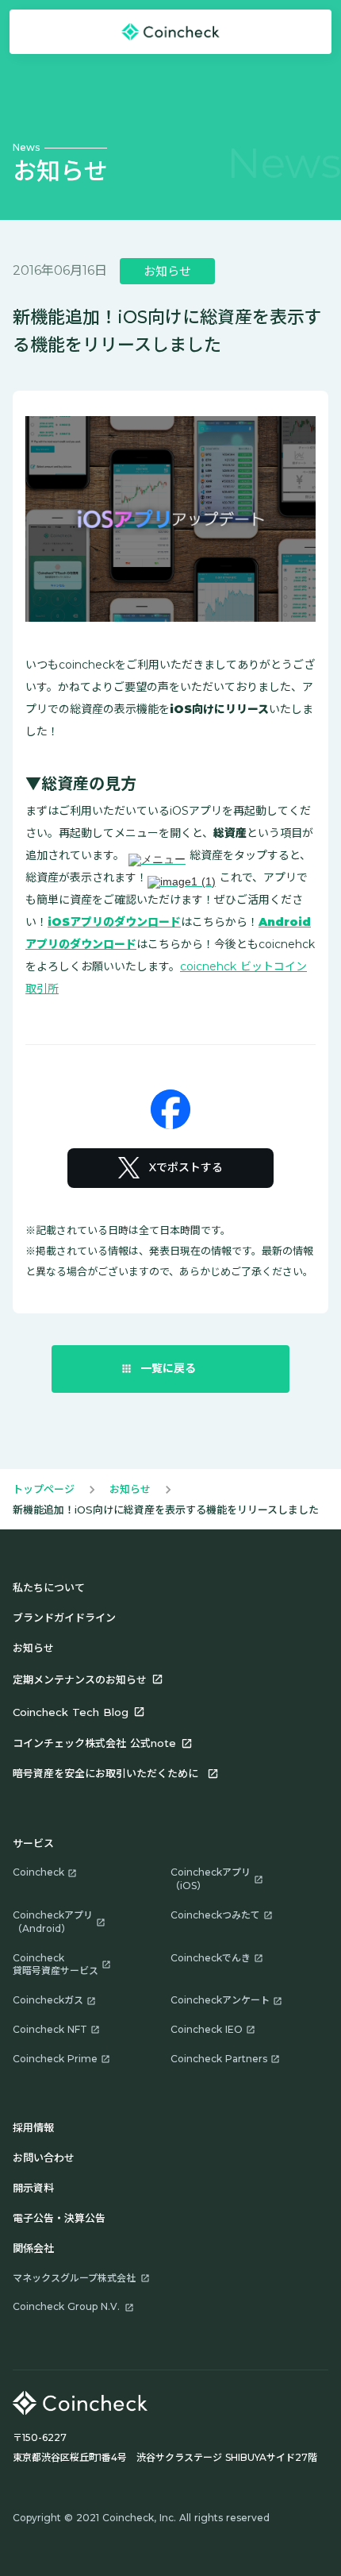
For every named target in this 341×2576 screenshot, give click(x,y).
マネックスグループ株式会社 (74, 2278)
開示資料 (33, 2188)
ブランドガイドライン (64, 1618)
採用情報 (33, 2127)
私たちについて (49, 1587)
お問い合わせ (44, 2158)
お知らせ (130, 1489)
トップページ (44, 1489)
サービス (33, 1843)
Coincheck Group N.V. (66, 2306)
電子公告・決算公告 (59, 2218)
